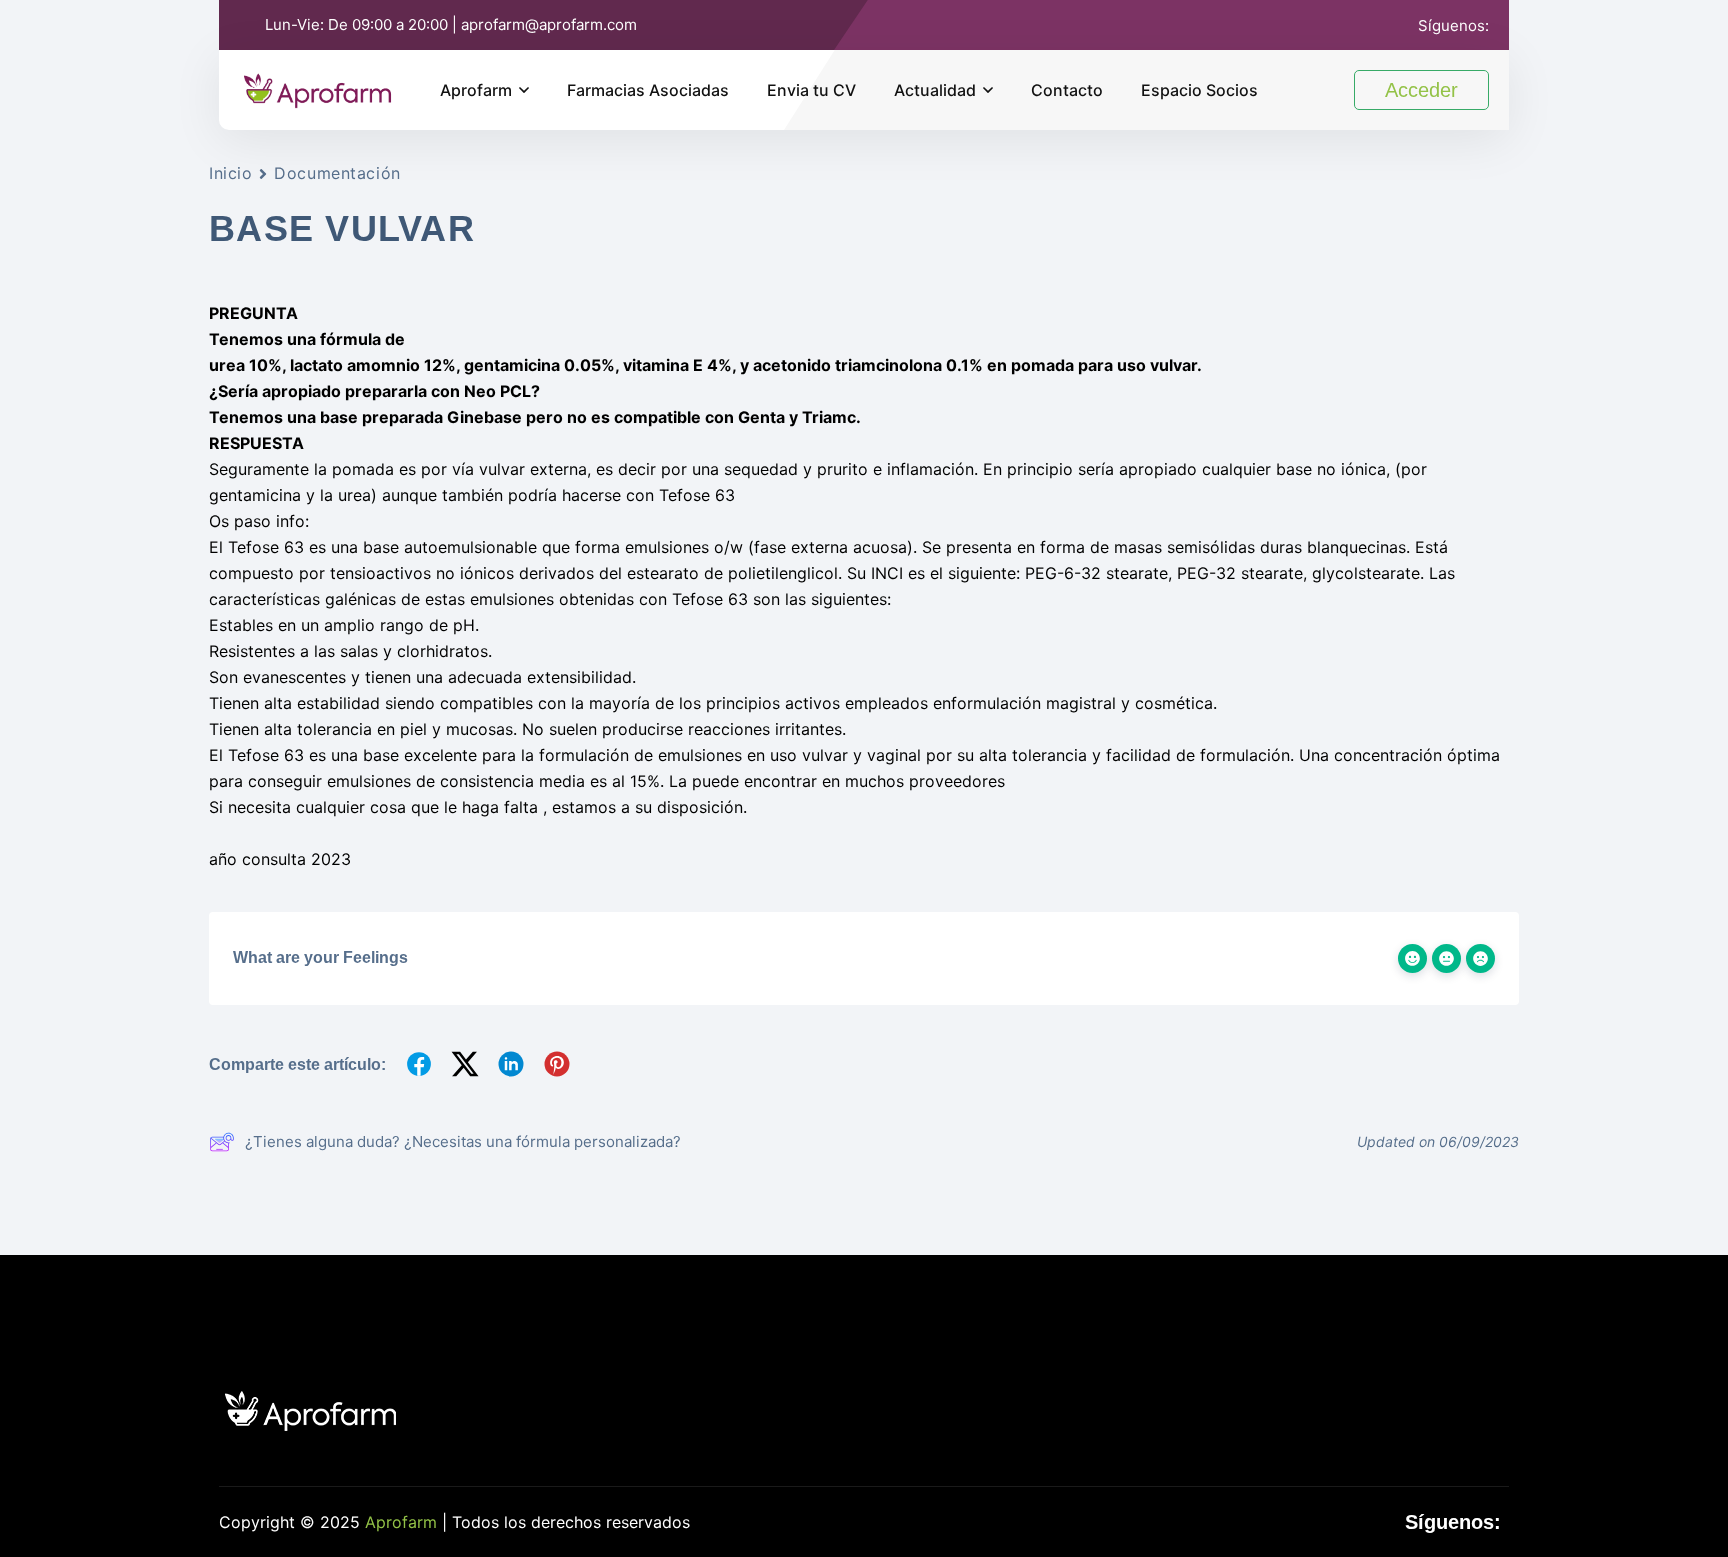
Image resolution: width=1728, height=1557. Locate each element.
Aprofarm (476, 90)
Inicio (230, 173)
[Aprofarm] (317, 88)
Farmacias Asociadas (648, 90)
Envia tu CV (811, 90)
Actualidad (935, 90)
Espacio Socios (1199, 90)
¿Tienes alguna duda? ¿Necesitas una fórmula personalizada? (463, 1141)
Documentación (337, 173)
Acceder (1421, 90)
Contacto (1067, 90)
